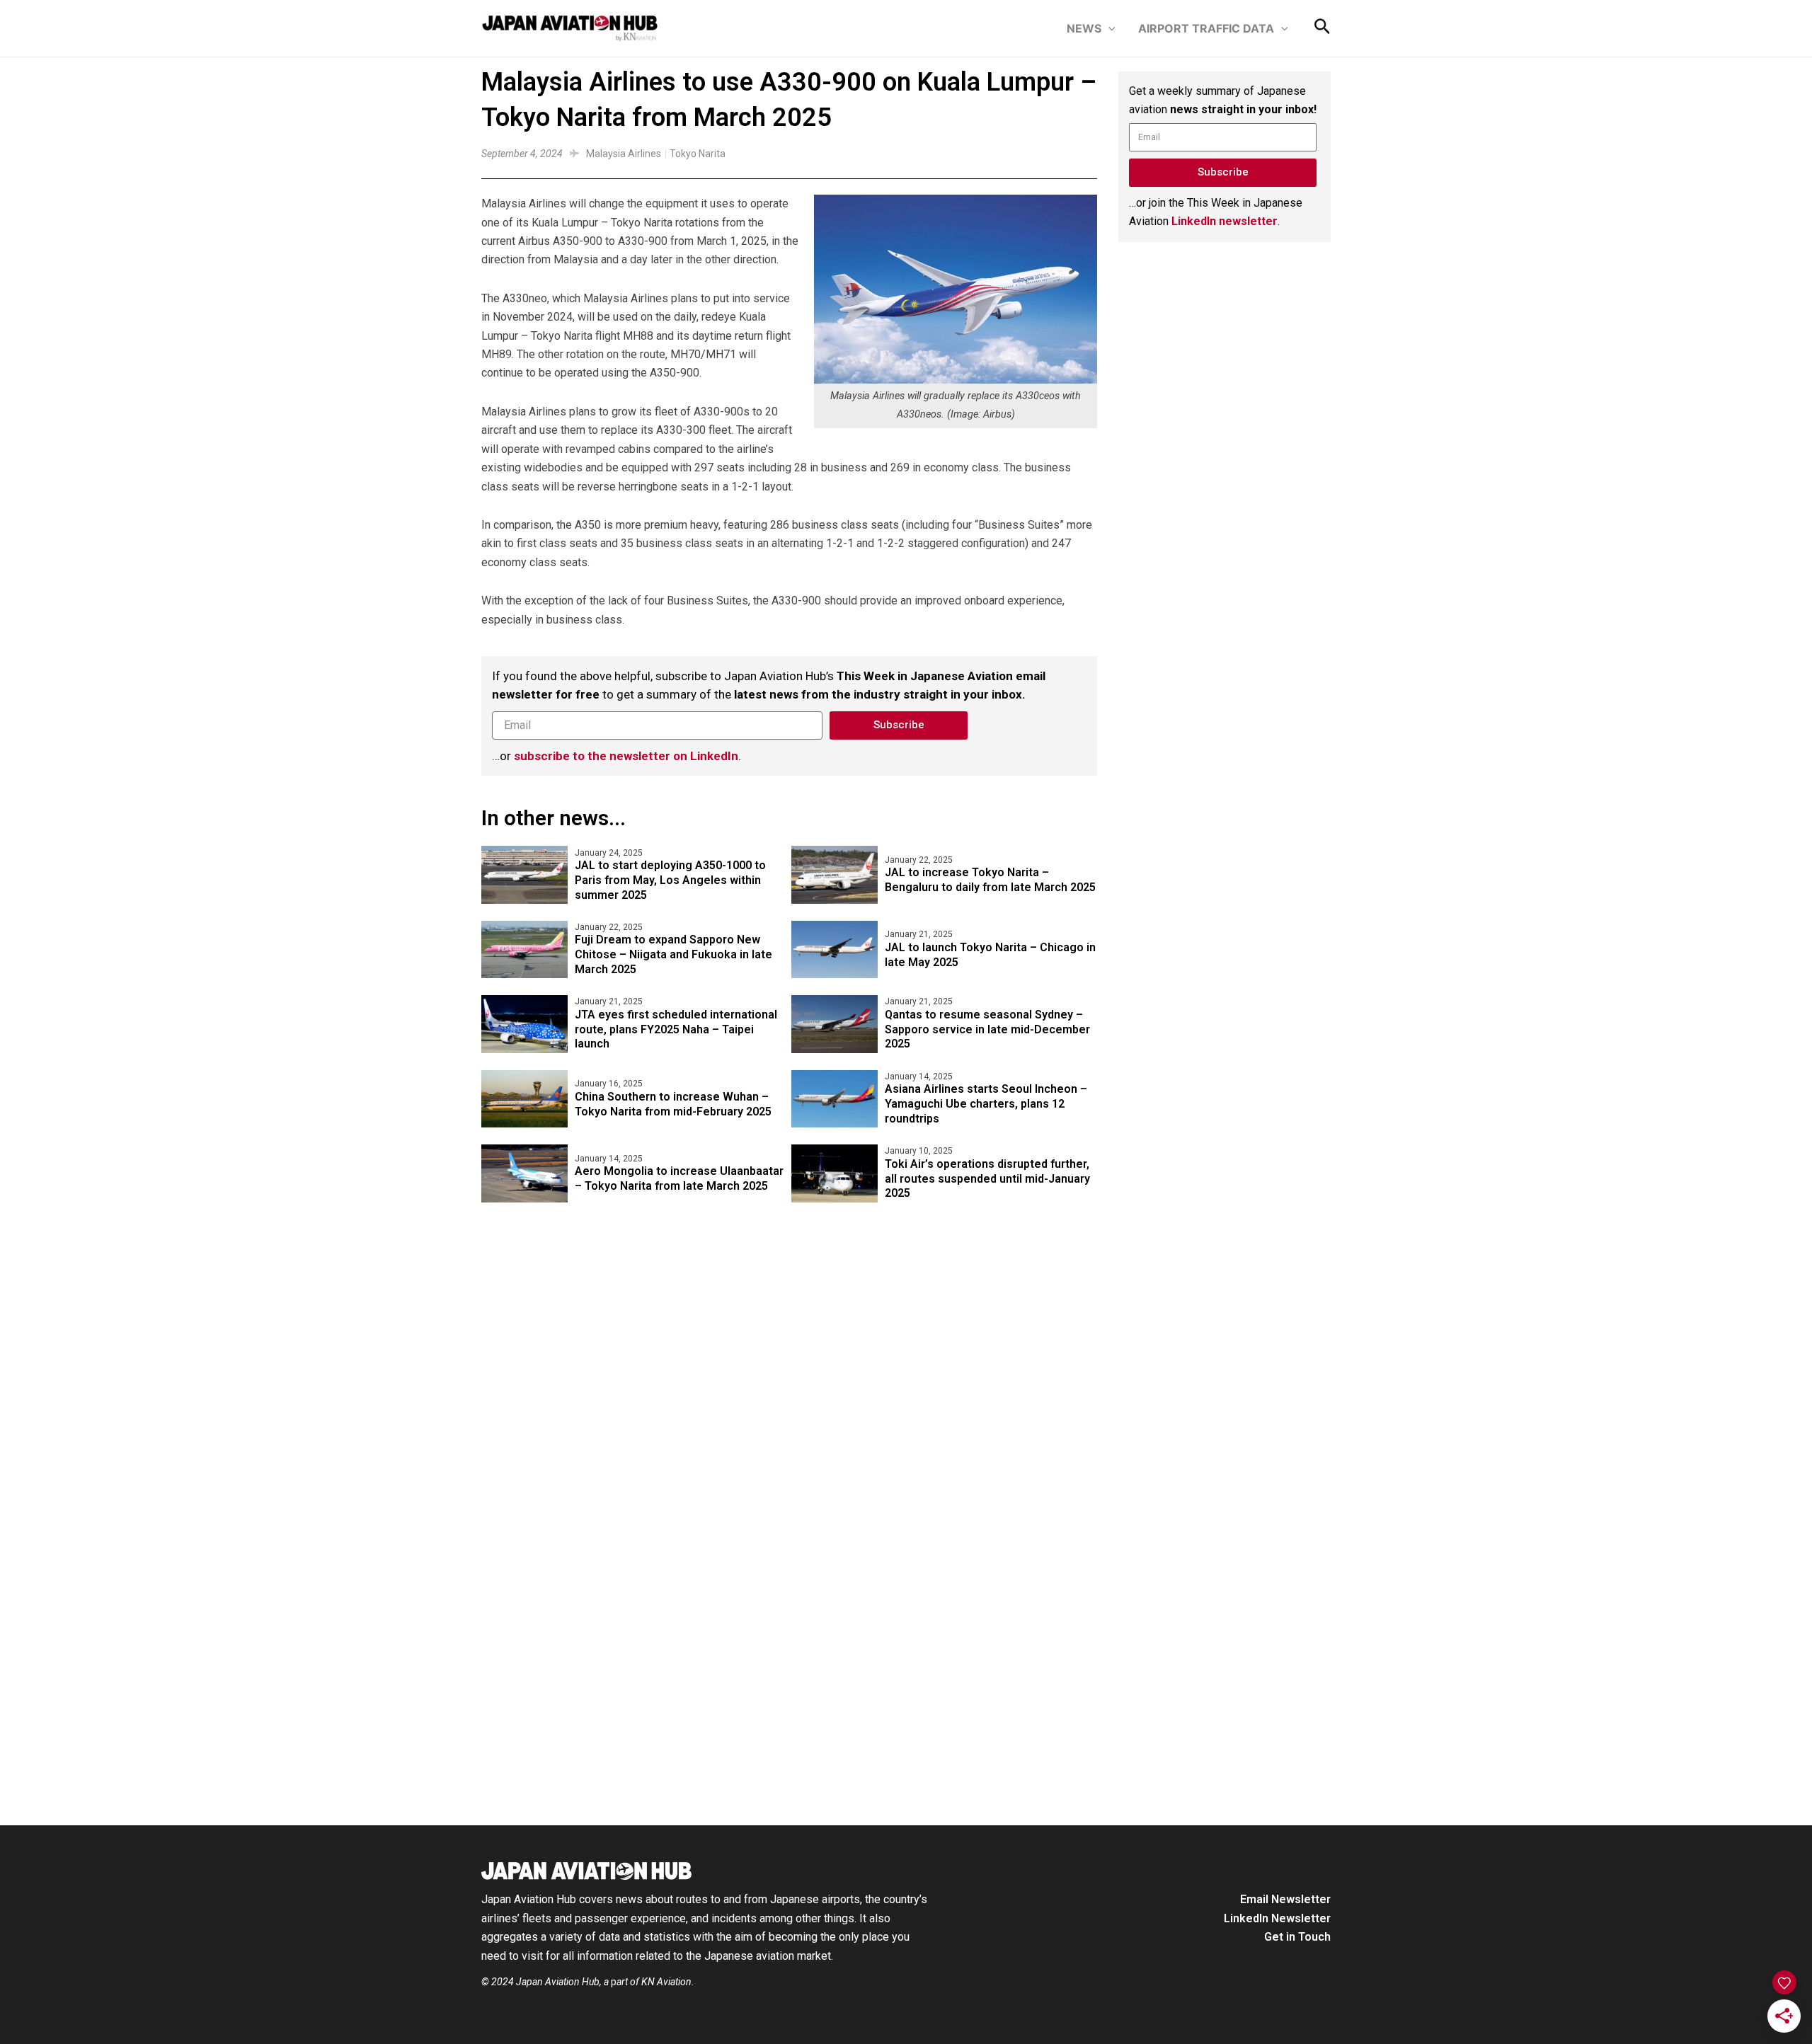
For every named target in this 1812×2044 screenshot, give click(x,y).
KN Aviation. (668, 1982)
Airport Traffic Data (1206, 28)
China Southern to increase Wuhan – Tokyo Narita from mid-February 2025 (673, 1104)
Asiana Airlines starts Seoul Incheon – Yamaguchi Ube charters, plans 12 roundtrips (986, 1104)
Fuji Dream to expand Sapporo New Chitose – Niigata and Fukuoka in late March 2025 (673, 954)
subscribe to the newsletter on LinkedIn (626, 756)
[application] (1108, 28)
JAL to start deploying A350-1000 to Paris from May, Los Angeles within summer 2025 (670, 880)
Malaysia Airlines (624, 154)
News (1084, 28)
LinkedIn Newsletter (1277, 1918)
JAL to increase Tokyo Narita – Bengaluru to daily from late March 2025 (990, 880)
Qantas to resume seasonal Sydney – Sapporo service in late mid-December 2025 (987, 1029)
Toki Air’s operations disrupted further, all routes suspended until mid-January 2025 (987, 1179)
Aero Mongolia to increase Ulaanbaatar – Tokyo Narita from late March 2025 (679, 1178)
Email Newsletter (1285, 1899)
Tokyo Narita (698, 154)
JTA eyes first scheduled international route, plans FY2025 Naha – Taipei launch (676, 1029)
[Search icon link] (1323, 30)
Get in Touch (1297, 1937)
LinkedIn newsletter (1225, 221)
